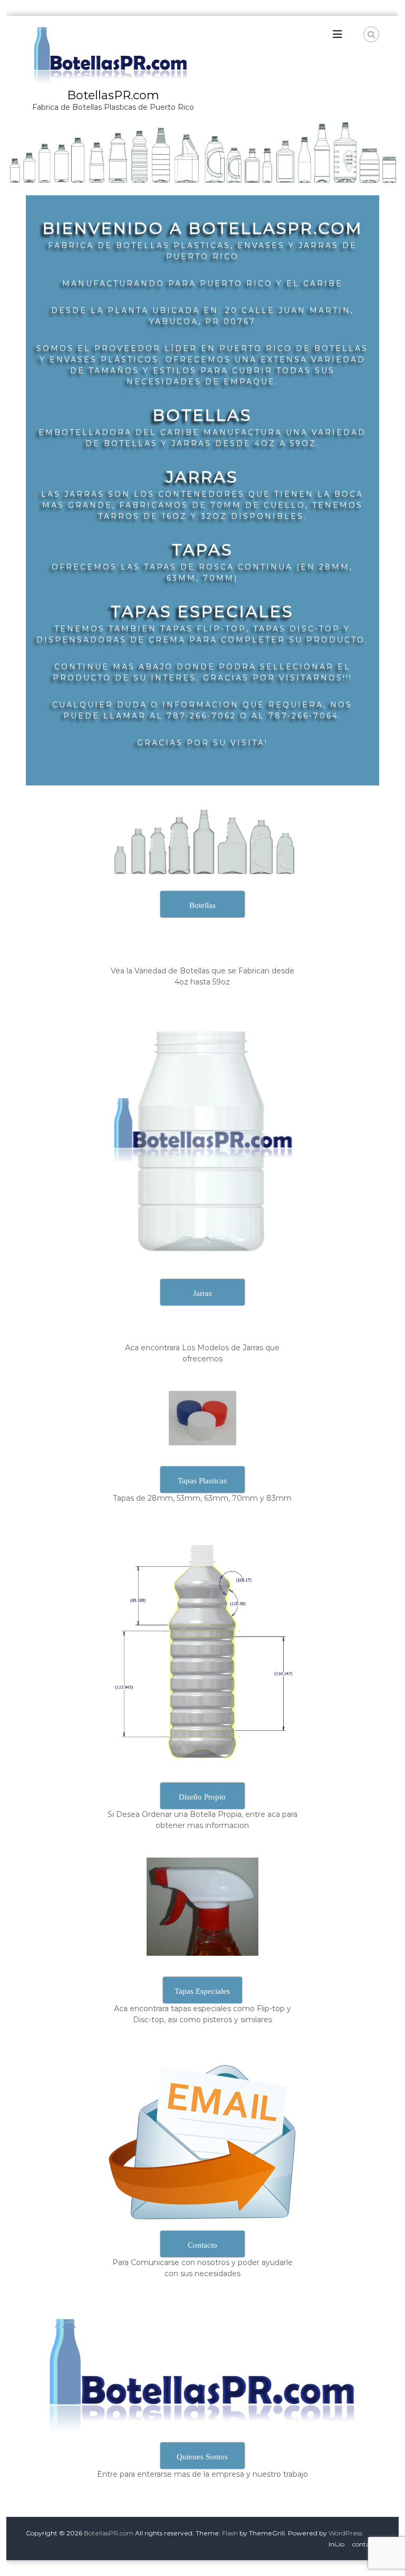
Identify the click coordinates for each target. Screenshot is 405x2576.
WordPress (345, 2533)
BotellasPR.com (113, 95)
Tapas (202, 550)
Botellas (202, 415)
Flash (230, 2533)
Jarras (202, 477)
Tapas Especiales (202, 612)
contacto (366, 2544)
